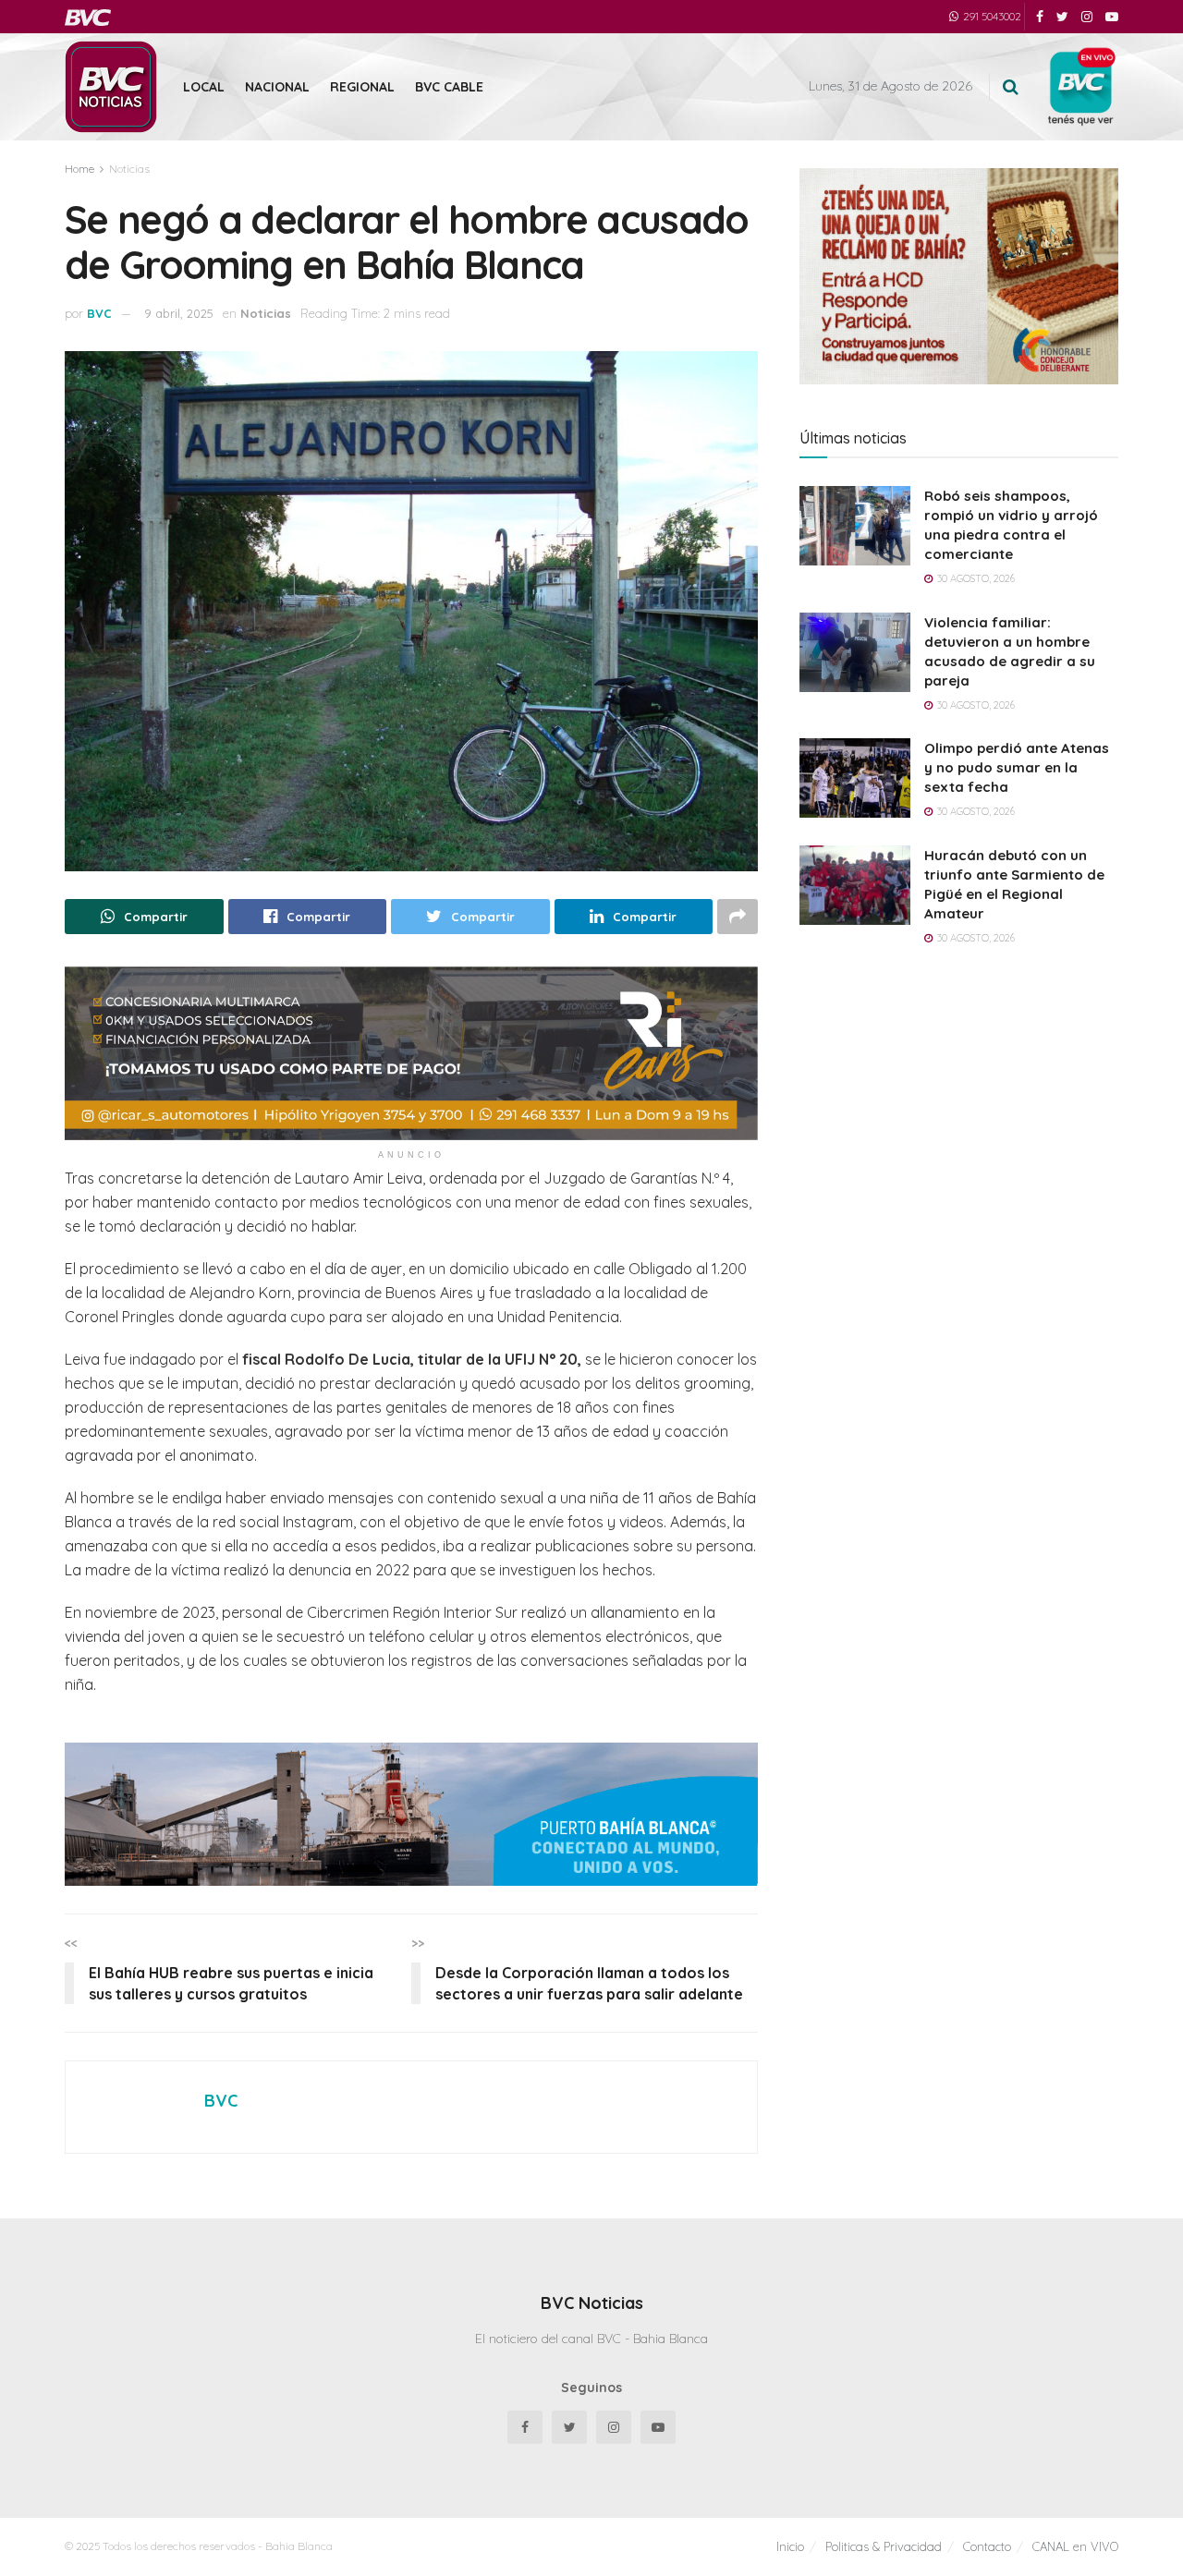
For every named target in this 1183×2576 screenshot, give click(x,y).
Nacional (277, 87)
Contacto (987, 2546)
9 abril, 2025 (179, 313)
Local (204, 87)
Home (79, 169)
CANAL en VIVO (1075, 2546)
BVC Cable (449, 87)
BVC (99, 313)
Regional (362, 87)
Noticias (129, 169)
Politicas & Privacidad (884, 2546)
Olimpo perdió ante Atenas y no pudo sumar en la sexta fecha (1017, 767)
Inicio (790, 2546)
